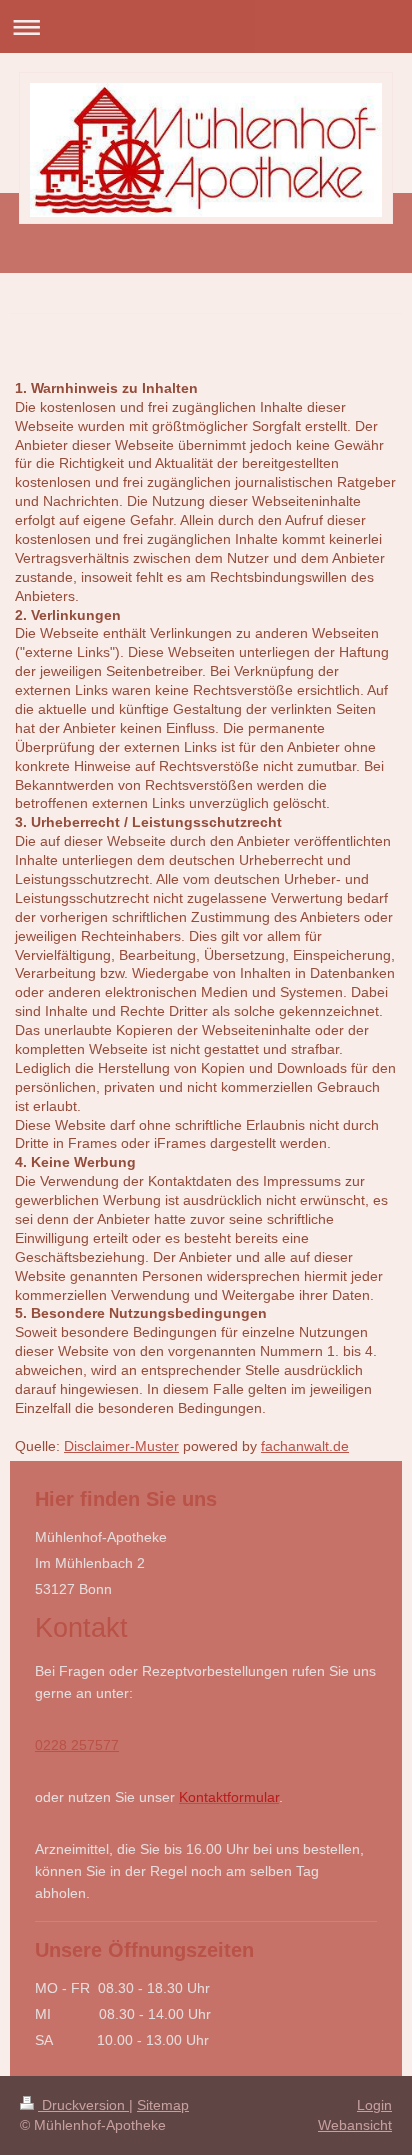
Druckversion (83, 2105)
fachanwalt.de (305, 1446)
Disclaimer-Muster (121, 1446)
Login (374, 2105)
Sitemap (163, 2105)
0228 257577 (77, 1745)
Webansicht (355, 2125)
